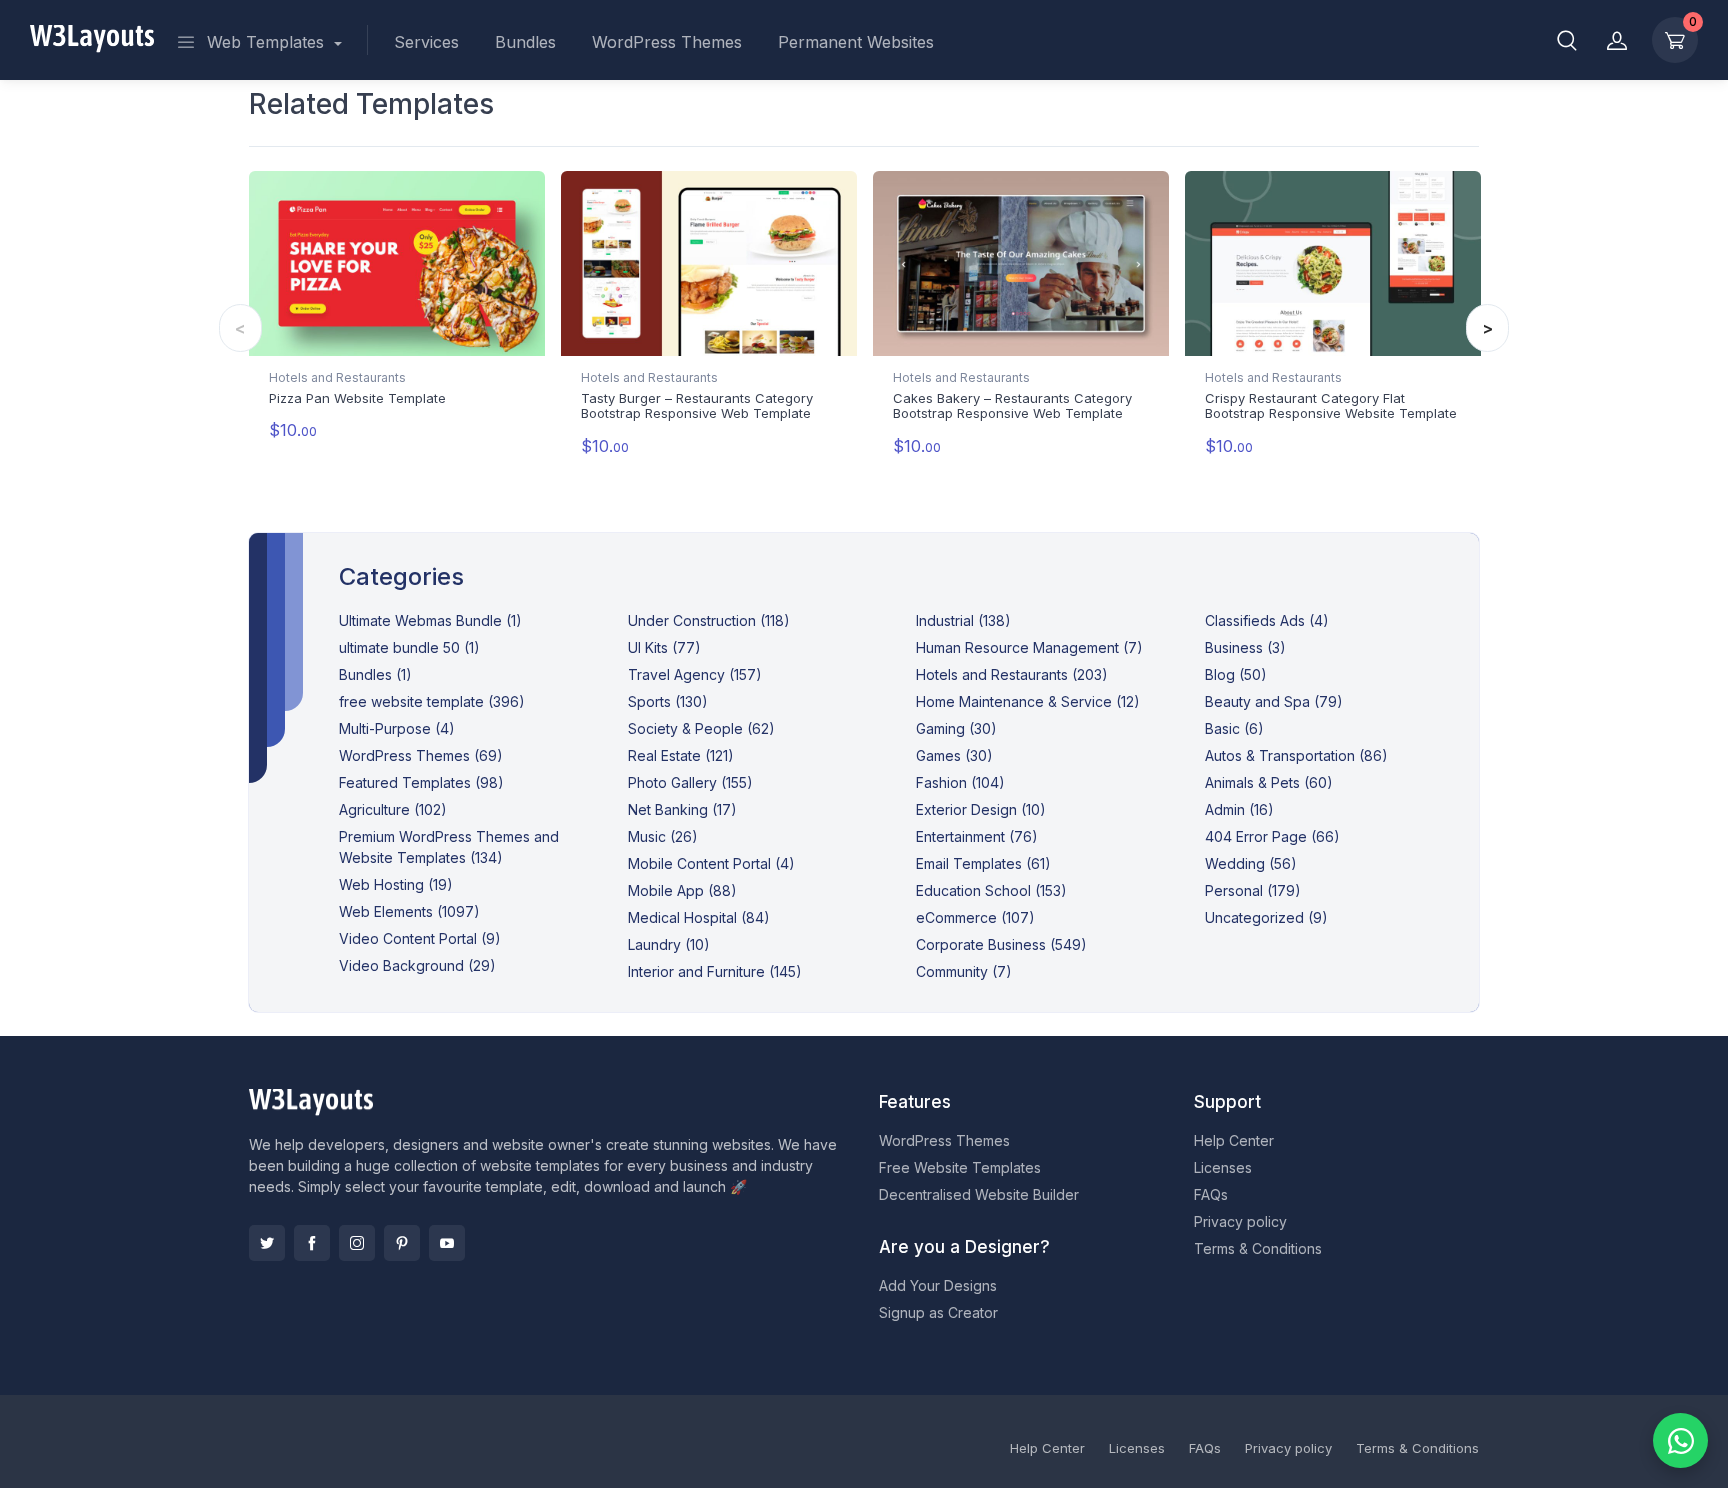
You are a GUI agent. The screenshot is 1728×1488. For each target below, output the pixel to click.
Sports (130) (668, 701)
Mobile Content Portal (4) (711, 863)
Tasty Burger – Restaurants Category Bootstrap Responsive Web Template (697, 406)
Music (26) (663, 836)
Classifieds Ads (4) (1267, 620)
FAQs (1211, 1194)
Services (426, 42)
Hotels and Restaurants (337, 377)
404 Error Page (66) (1272, 836)
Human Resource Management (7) (1029, 647)
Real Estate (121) (681, 755)
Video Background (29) (417, 965)
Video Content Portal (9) (420, 938)
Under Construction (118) (709, 620)
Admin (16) (1239, 809)
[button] (1567, 40)
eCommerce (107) (975, 917)
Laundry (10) (669, 944)
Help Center (1234, 1140)
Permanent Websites (856, 42)
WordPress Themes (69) (421, 755)
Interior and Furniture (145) (715, 971)
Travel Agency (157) (695, 674)
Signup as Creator (938, 1312)
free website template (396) (432, 701)
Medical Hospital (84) (699, 917)
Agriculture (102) (393, 809)
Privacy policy (1240, 1221)
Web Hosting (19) (396, 884)
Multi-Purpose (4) (397, 728)
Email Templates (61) (983, 863)
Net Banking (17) (682, 809)
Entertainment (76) (977, 836)
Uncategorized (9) (1266, 917)
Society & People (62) (701, 728)
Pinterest (402, 1243)
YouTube (447, 1243)
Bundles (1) (375, 674)
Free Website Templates (960, 1167)
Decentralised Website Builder (979, 1194)
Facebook (312, 1243)
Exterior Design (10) (981, 809)
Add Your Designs (938, 1285)
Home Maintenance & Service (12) (1028, 701)
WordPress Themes (667, 42)
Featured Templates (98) (421, 782)
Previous (240, 328)
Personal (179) (1253, 890)
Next (1487, 328)
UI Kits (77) (664, 647)
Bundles (525, 42)
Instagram (357, 1243)
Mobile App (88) (682, 890)
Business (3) (1245, 647)
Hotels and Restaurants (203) (1012, 674)
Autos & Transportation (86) (1296, 755)
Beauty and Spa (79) (1274, 701)
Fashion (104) (960, 782)
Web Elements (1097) (409, 911)
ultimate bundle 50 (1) (409, 647)
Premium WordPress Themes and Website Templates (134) (449, 847)
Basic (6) (1234, 728)
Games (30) (954, 755)
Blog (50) (1236, 674)
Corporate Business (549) (1001, 944)
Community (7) (964, 971)
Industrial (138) (963, 620)
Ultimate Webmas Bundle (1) (430, 620)
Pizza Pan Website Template (357, 398)
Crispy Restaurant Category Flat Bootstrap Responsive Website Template (1331, 406)
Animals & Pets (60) (1269, 782)
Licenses (1223, 1167)
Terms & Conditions (1258, 1248)
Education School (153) (991, 890)
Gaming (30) (956, 728)
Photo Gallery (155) (690, 782)
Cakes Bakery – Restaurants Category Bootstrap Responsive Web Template (1012, 406)
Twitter (267, 1243)
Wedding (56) (1251, 863)
